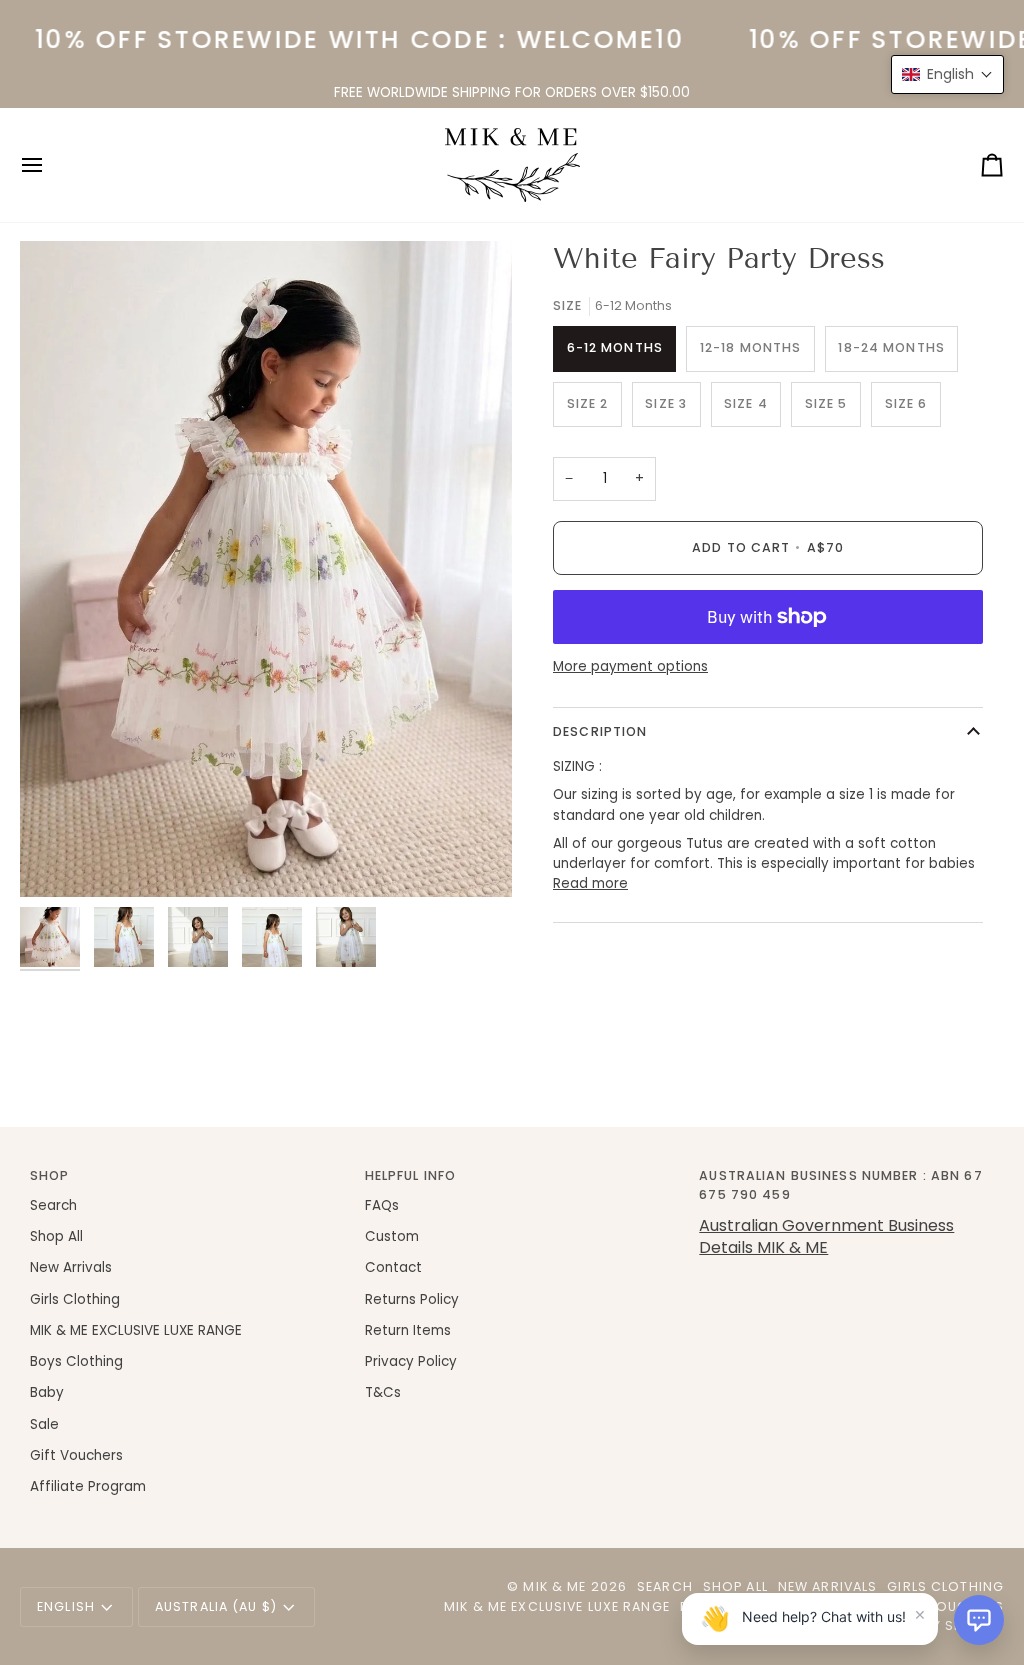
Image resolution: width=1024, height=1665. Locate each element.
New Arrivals (71, 1267)
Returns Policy (412, 1299)
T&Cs (383, 1392)
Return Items (408, 1330)
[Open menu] (50, 165)
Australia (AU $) (216, 1606)
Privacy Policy (411, 1361)
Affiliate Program (88, 1486)
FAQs (382, 1205)
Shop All (56, 1236)
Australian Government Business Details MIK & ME (826, 1236)
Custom (392, 1236)
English (66, 1606)
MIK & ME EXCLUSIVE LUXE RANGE (136, 1330)
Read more (590, 883)
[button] (979, 1620)
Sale (44, 1424)
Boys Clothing (76, 1361)
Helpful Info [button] (411, 1175)
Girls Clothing (75, 1299)
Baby (47, 1392)
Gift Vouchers (76, 1455)
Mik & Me (554, 1586)
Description (600, 731)
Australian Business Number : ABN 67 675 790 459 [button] (840, 1185)
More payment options (630, 666)
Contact (393, 1267)
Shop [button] (50, 1175)
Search (53, 1205)
